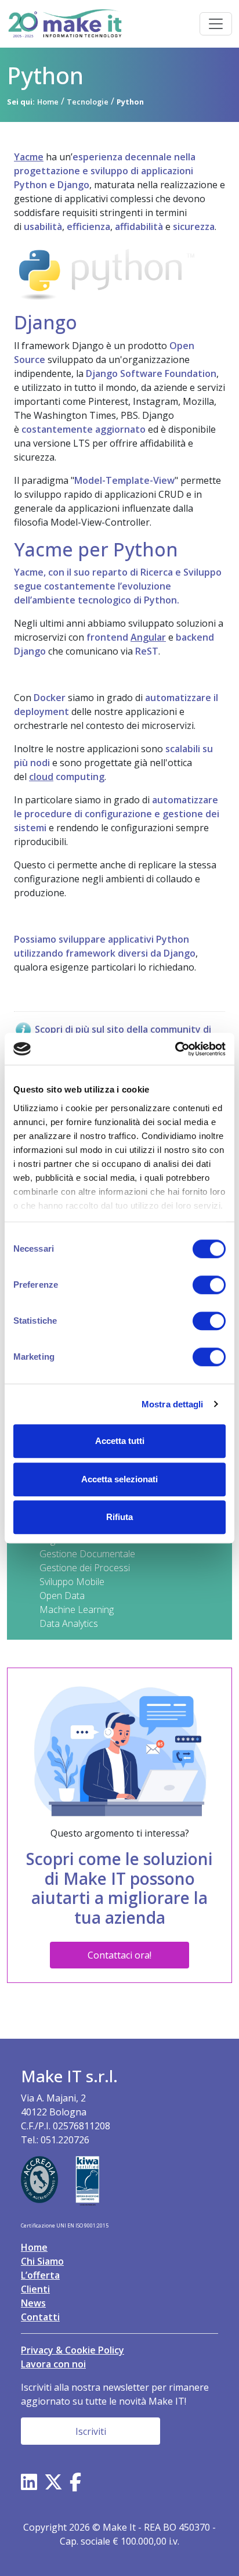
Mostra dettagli (173, 1404)
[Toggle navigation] (216, 24)
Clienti (35, 2289)
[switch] (209, 1285)
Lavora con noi (53, 2364)
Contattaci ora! (119, 1955)
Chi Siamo (42, 2261)
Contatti (40, 2317)
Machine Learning (77, 1609)
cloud (41, 777)
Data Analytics (69, 1623)
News (33, 2303)
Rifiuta (119, 1517)
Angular (148, 637)
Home (34, 2247)
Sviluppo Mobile (72, 1582)
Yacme (29, 157)
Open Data (62, 1596)
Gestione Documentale (87, 1554)
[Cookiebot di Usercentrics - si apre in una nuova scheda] (175, 1049)
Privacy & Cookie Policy (73, 2350)
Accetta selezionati (119, 1479)
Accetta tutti (120, 1441)
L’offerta (40, 2275)
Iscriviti (91, 2431)
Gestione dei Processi (85, 1568)
